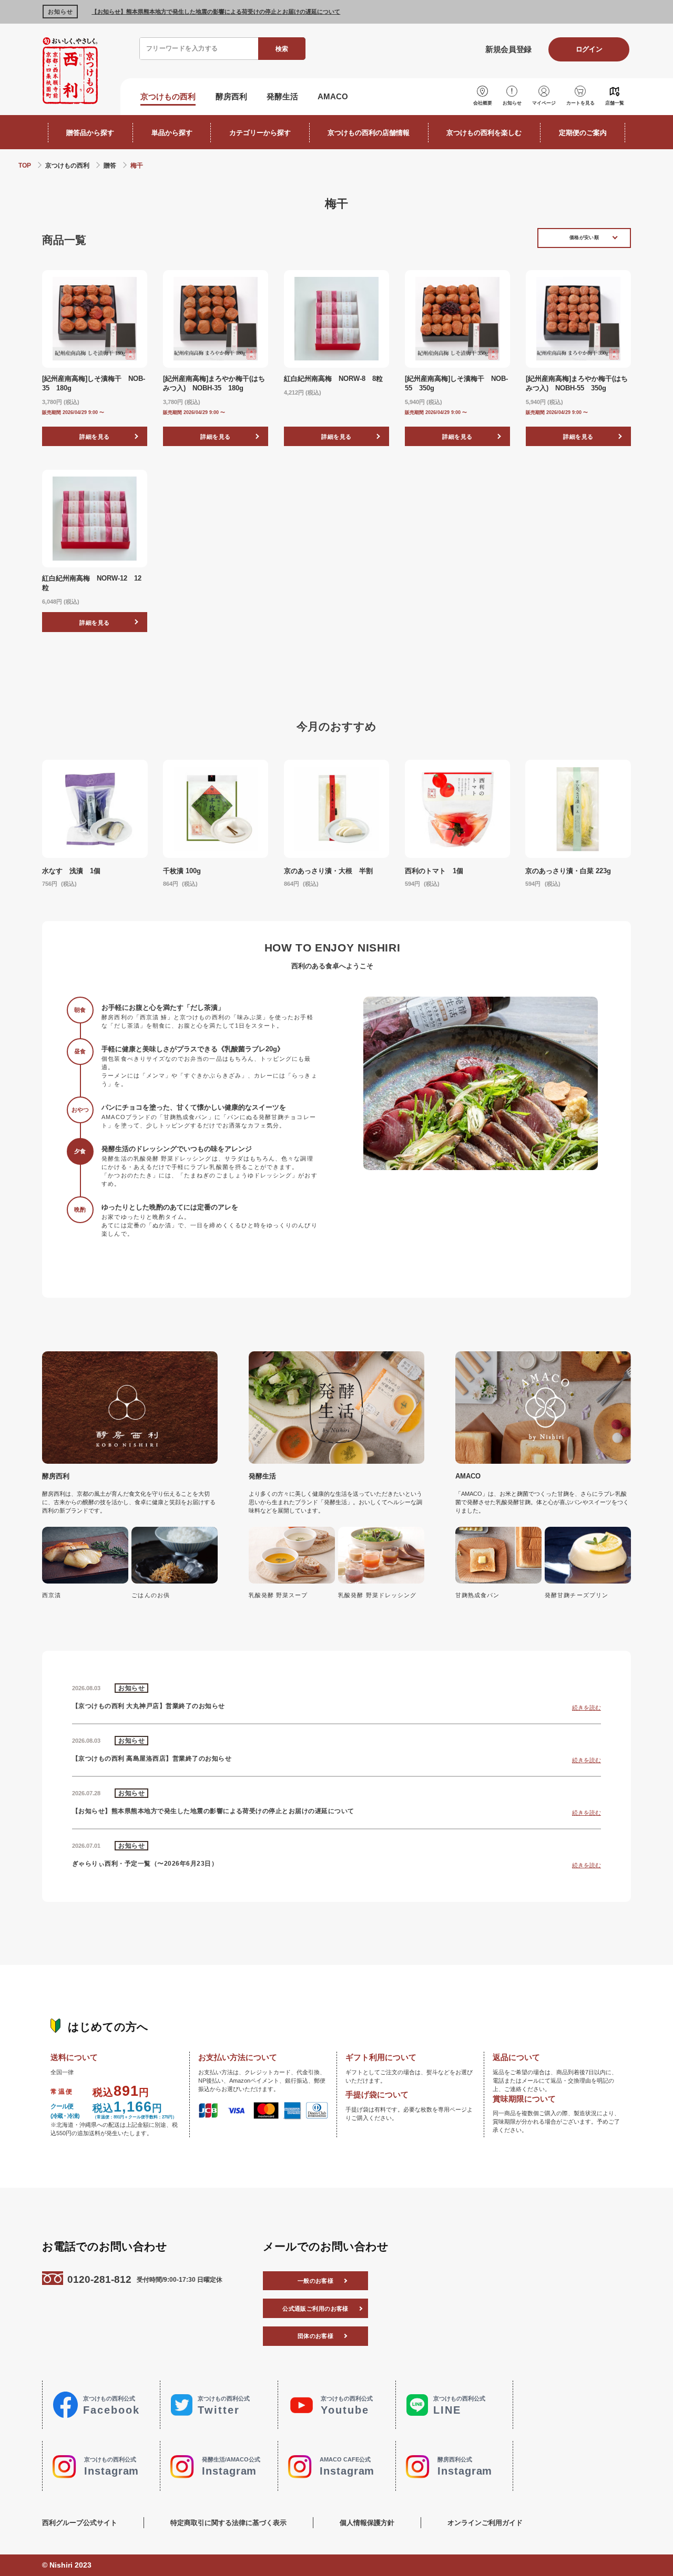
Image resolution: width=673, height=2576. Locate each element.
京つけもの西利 (168, 97)
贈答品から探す (90, 133)
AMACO (333, 97)
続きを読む (587, 1707)
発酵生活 (282, 97)
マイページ (544, 103)
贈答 (110, 165)
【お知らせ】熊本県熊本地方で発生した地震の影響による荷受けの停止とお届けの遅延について (216, 12)
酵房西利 (231, 97)
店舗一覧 (615, 103)
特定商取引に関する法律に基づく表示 (228, 2523)
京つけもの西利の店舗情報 (369, 133)
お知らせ (512, 103)
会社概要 (483, 103)
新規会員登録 (508, 49)
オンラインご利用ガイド (485, 2523)
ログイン (589, 49)
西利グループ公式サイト (80, 2523)
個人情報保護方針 (367, 2523)
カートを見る (580, 103)
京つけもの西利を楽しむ (484, 133)
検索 (282, 49)
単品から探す (172, 133)
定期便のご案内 (583, 133)
